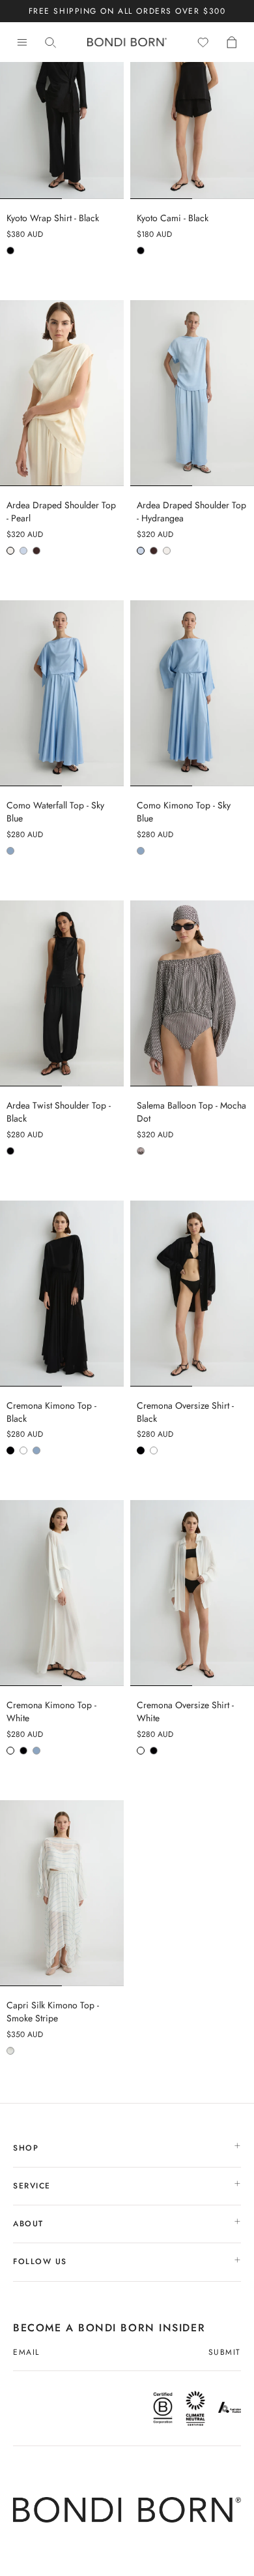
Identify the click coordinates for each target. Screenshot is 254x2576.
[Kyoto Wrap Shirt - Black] (62, 106)
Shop (28, 2148)
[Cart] (232, 42)
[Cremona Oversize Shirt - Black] (192, 1294)
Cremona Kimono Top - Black (51, 1412)
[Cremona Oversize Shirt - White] (192, 1593)
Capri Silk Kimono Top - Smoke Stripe (53, 2012)
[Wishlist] (203, 42)
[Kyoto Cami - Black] (192, 106)
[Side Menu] (22, 42)
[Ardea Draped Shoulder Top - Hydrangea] (192, 393)
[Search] (51, 42)
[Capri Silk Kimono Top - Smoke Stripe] (62, 1893)
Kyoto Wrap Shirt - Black (53, 218)
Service (34, 2186)
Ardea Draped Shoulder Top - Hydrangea (191, 512)
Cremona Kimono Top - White (51, 1712)
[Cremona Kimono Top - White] (62, 1593)
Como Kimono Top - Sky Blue (184, 812)
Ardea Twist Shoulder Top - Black (59, 1112)
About (30, 2224)
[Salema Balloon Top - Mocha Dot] (192, 993)
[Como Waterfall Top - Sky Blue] (62, 693)
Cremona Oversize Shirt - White (185, 1712)
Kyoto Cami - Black (173, 218)
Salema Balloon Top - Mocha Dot (191, 1112)
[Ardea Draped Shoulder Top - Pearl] (62, 393)
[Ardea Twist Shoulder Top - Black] (62, 993)
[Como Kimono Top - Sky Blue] (192, 693)
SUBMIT (225, 2353)
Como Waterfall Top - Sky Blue (55, 812)
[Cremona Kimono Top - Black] (62, 1294)
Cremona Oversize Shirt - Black (185, 1412)
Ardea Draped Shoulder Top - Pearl (61, 512)
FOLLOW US (42, 2262)
